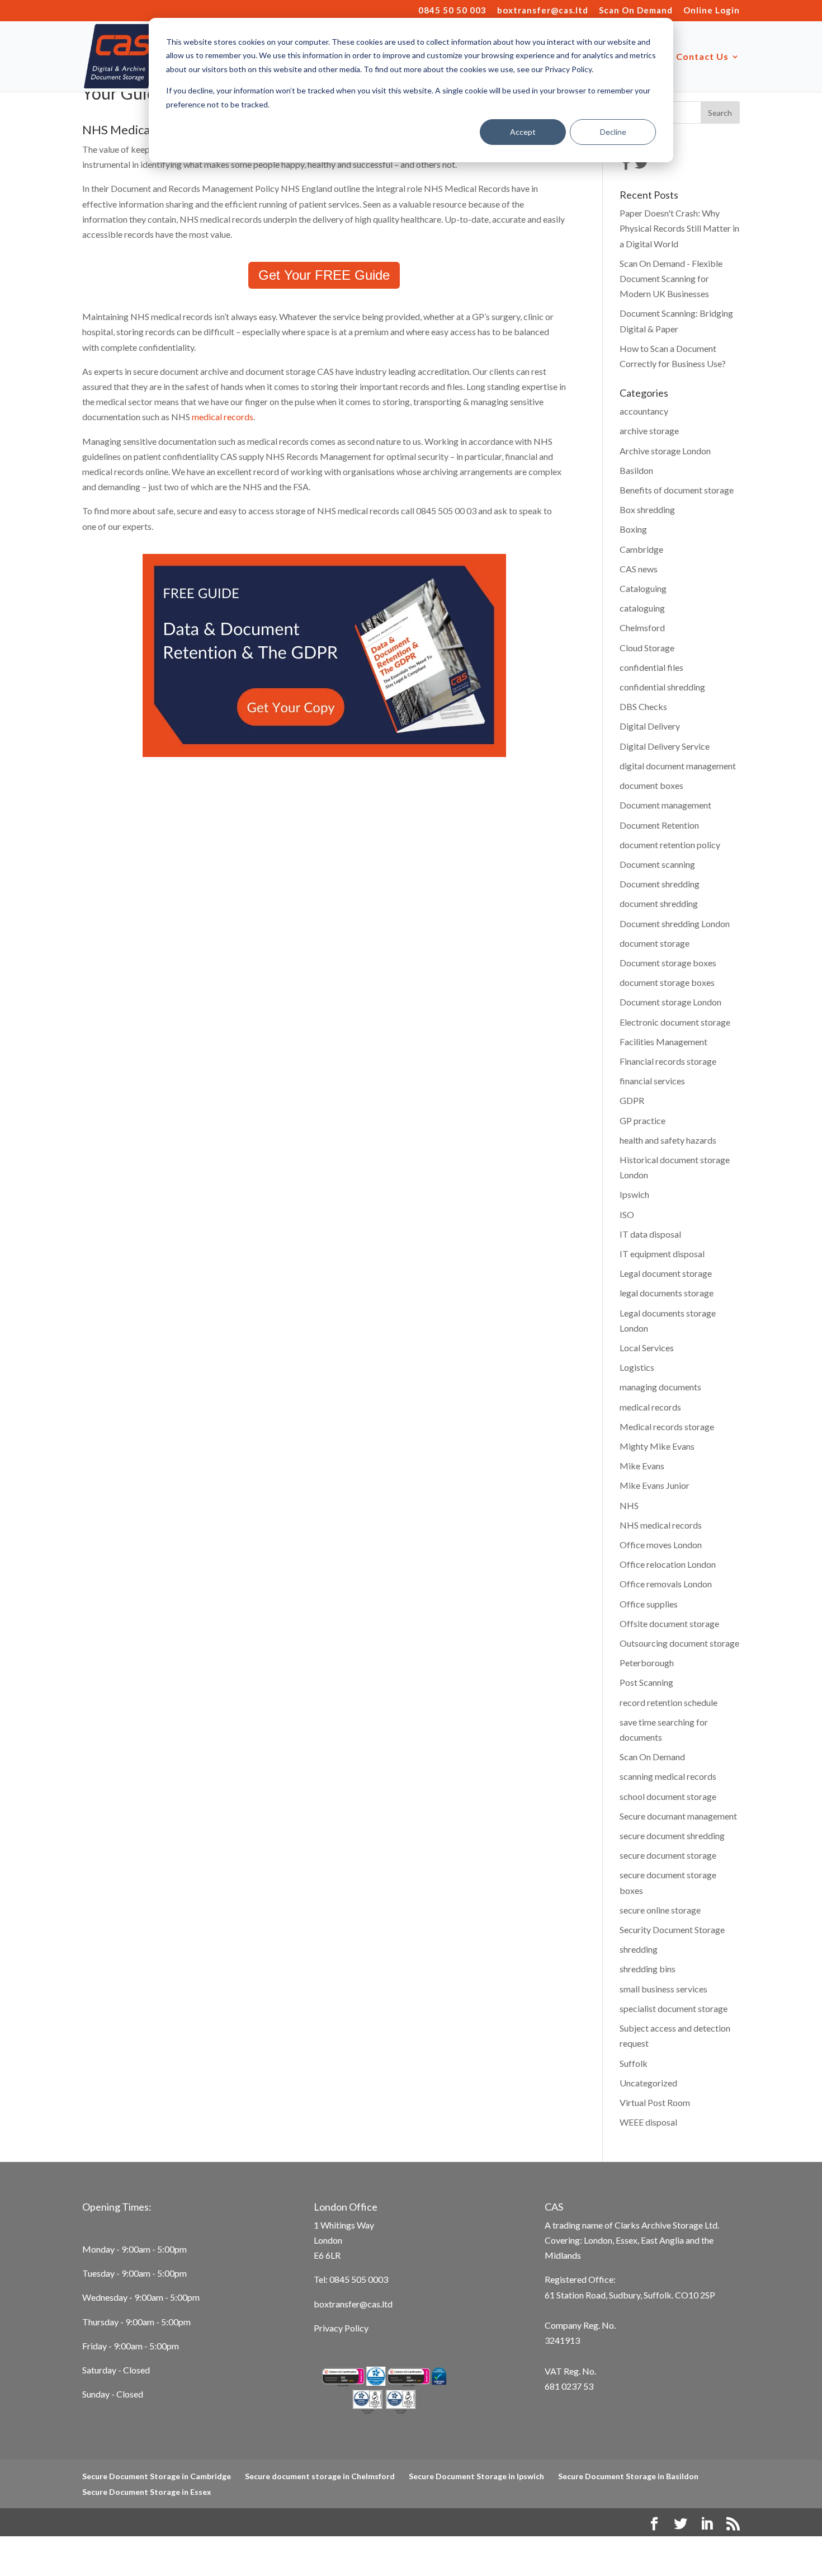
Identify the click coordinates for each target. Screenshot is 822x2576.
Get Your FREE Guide (324, 275)
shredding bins (648, 1969)
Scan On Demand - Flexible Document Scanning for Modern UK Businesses (671, 278)
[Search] (720, 112)
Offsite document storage (669, 1623)
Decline (613, 132)
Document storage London (670, 1002)
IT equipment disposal (662, 1254)
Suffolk (634, 2063)
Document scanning (657, 864)
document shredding (659, 903)
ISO (627, 1214)
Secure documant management (678, 1816)
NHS (629, 1505)
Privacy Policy (341, 2328)
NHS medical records (661, 1525)
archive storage (649, 431)
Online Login (712, 11)
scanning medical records (668, 1776)
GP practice (643, 1120)
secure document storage (668, 1855)
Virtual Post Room (655, 2102)
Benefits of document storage (677, 490)
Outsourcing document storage (679, 1643)
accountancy (644, 411)
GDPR (632, 1100)
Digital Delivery (650, 726)
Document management (665, 805)
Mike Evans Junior (655, 1485)
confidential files (651, 667)
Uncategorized (648, 2083)
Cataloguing (643, 588)
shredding (639, 1949)
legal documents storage (667, 1293)
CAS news (639, 569)
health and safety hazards (668, 1140)
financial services (652, 1081)
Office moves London (661, 1545)
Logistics (637, 1367)
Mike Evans (642, 1466)
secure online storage (660, 1910)
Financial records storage (668, 1061)
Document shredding (660, 884)
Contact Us (702, 57)
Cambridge (641, 549)
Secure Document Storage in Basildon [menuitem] (628, 2476)
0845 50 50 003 (452, 11)
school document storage (668, 1796)
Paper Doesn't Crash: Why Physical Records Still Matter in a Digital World (679, 228)
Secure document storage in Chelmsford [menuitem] (320, 2476)
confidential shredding (662, 687)
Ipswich (634, 1194)
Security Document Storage (672, 1929)
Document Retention (659, 825)
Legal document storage (666, 1273)
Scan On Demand (636, 11)
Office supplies (649, 1604)
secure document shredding (672, 1835)
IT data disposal (650, 1234)
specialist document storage (674, 2008)
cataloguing (642, 608)
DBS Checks (643, 706)
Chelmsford (642, 627)
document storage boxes (667, 982)
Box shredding (647, 509)
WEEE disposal (648, 2122)
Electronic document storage (675, 1022)
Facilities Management (663, 1042)
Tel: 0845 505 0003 (351, 2279)
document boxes (651, 785)
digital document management (678, 766)
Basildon (636, 470)
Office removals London (666, 1584)
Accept (523, 132)
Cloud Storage (647, 648)
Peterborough (647, 1663)
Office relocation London (668, 1564)
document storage (655, 943)
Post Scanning (646, 1682)
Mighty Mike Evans (657, 1446)
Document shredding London (675, 923)
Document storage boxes (668, 963)
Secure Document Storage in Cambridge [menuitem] (157, 2476)
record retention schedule (669, 1702)
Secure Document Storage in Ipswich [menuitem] (476, 2476)
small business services (663, 1989)
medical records (223, 417)
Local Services (647, 1348)
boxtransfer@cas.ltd (543, 11)
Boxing (633, 529)
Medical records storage (667, 1426)
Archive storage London (665, 451)
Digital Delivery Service (665, 746)
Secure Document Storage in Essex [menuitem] (147, 2492)
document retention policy (670, 845)
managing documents (660, 1387)
